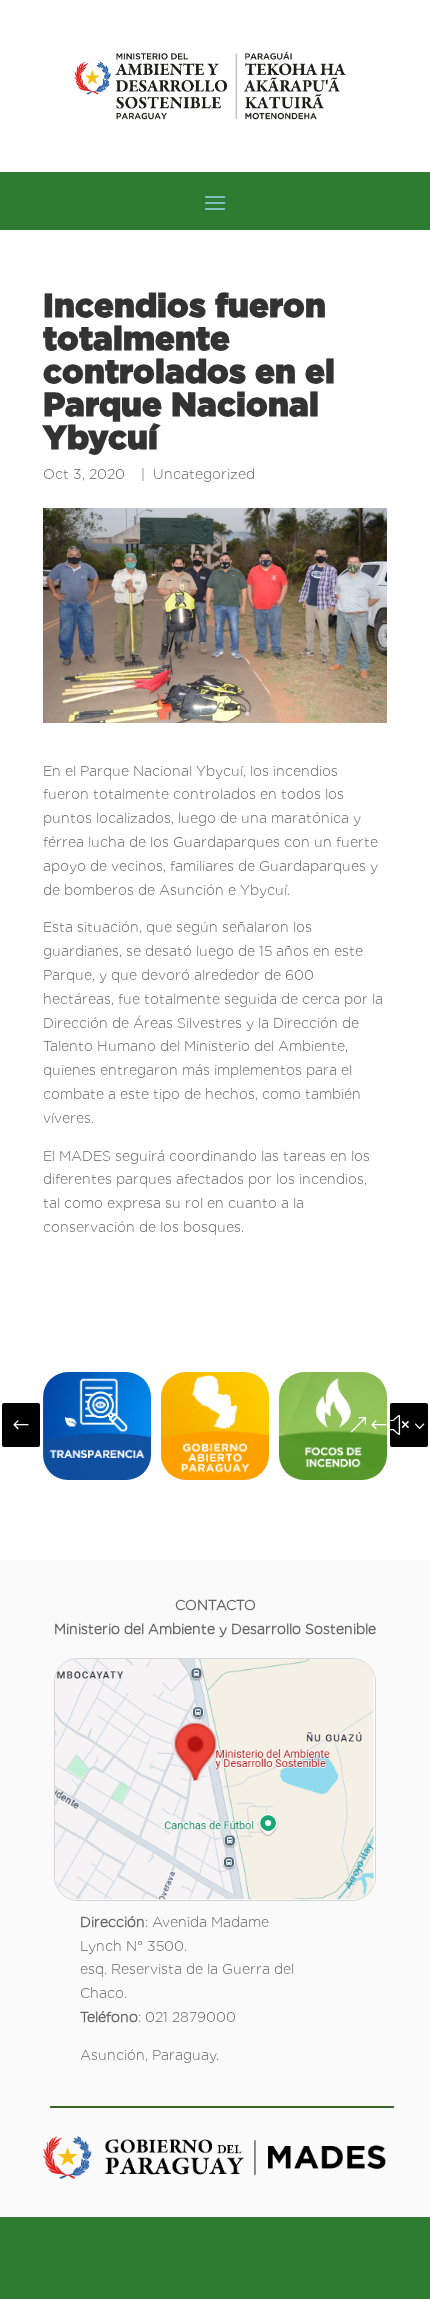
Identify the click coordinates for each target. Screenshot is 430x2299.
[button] (21, 1425)
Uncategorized (204, 474)
